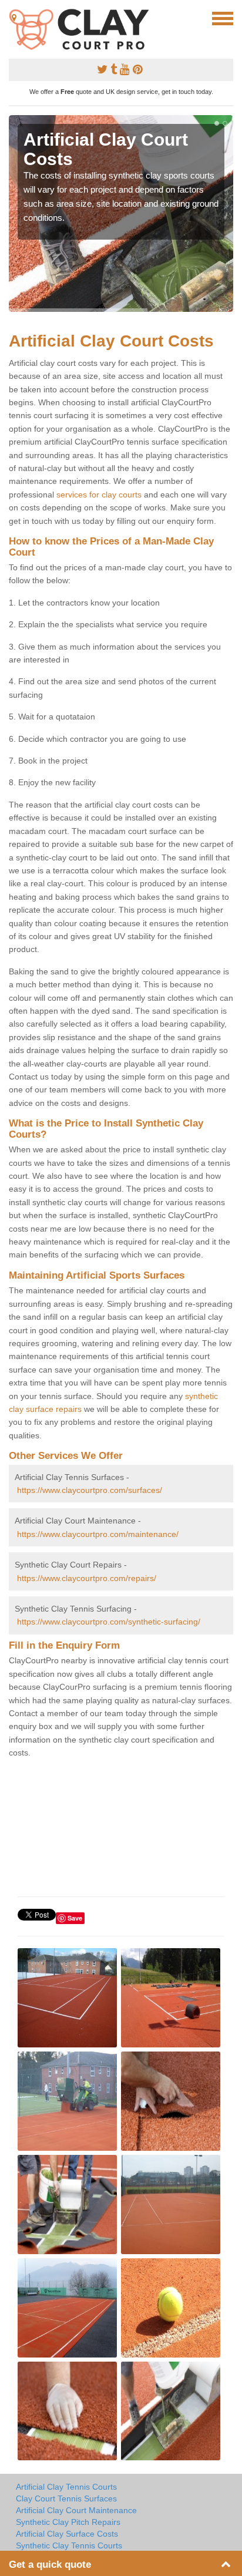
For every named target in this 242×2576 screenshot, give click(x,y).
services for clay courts (99, 495)
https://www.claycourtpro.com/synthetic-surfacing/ (109, 1622)
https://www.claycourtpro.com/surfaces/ (90, 1490)
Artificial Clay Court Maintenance (76, 2510)
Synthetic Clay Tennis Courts (69, 2545)
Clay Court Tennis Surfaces (66, 2498)
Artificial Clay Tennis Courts (66, 2487)
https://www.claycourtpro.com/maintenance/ (98, 1534)
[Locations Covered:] (14, 18)
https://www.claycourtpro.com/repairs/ (87, 1578)
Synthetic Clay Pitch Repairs (68, 2522)
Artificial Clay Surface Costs (67, 2534)
